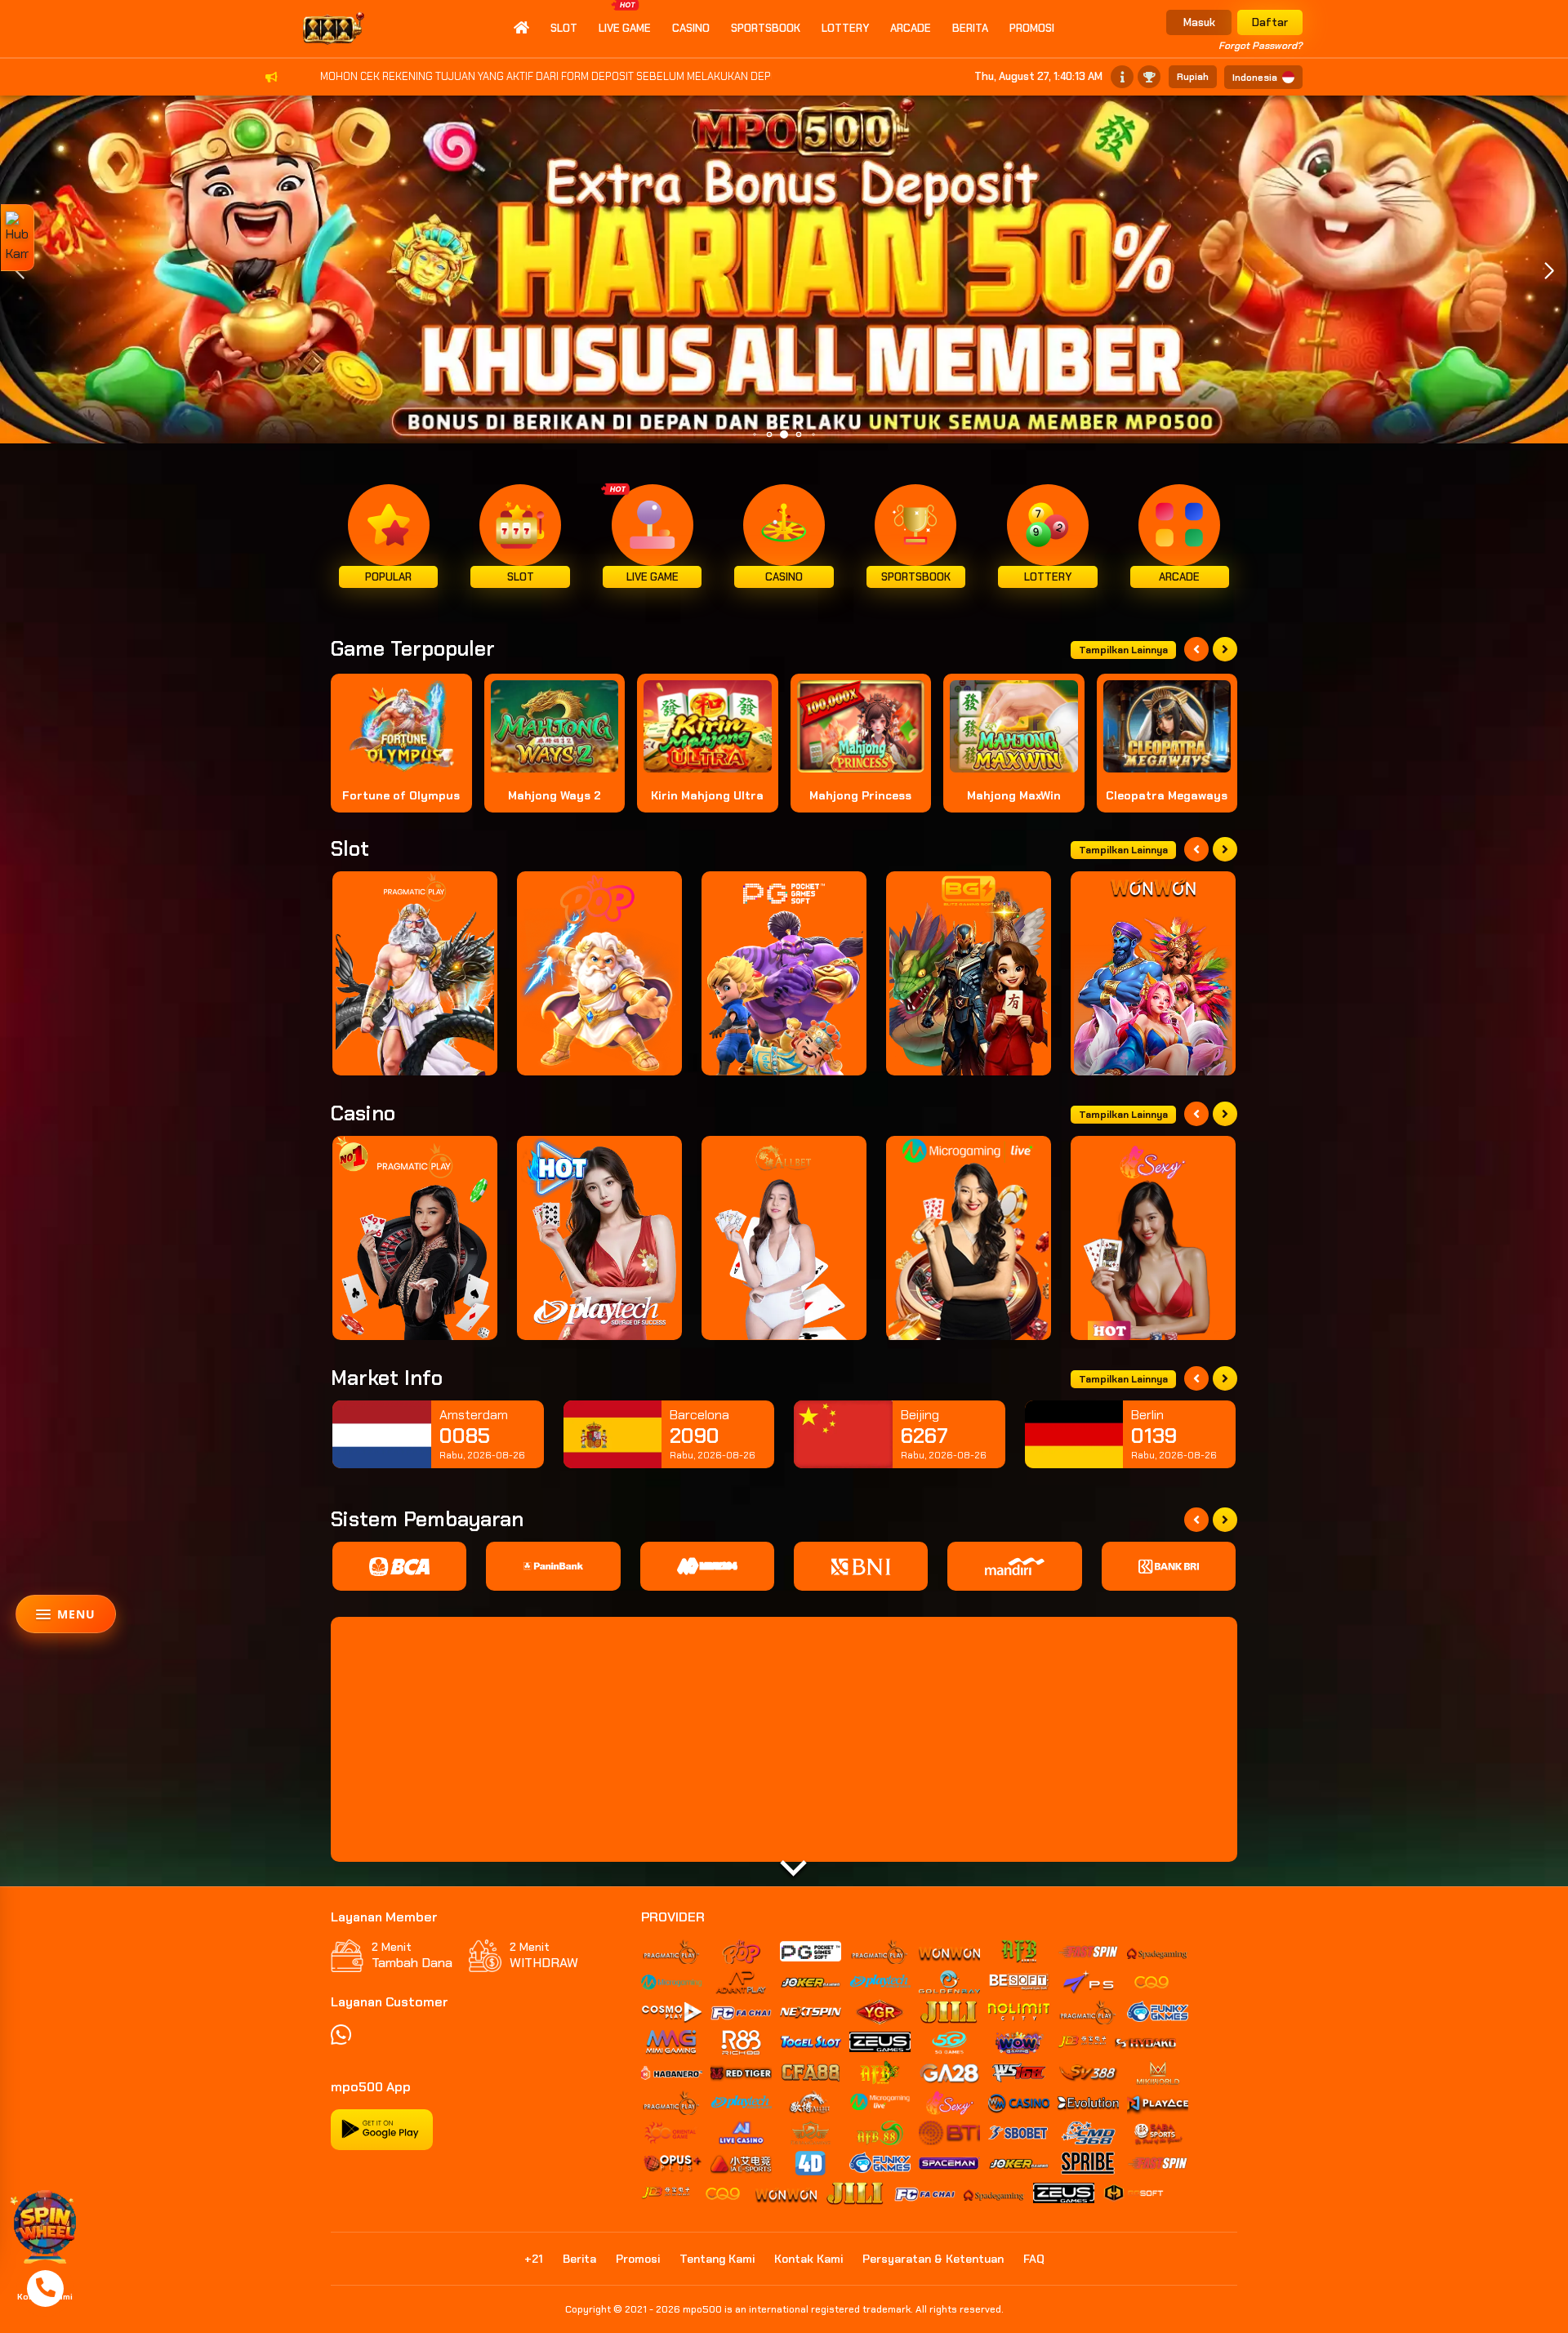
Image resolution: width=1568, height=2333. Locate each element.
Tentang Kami (717, 2259)
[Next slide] (1225, 649)
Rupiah (1193, 77)
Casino (691, 28)
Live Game (625, 28)
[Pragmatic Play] (415, 973)
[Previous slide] (1196, 649)
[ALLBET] (784, 1238)
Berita (970, 28)
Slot (564, 28)
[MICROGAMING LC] (969, 1238)
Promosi (1032, 28)
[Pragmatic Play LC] (415, 1238)
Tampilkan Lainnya (1123, 650)
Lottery (845, 28)
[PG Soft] (784, 973)
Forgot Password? (1261, 46)
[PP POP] (599, 973)
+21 (534, 2259)
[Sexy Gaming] (1153, 1238)
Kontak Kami (808, 2259)
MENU (76, 1614)
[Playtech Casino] (599, 1238)
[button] (1549, 271)
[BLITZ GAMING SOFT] (969, 973)
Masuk (1199, 22)
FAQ (1034, 2259)
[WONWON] (1153, 973)
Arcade (911, 28)
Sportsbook (766, 28)
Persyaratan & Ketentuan (933, 2259)
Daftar (1270, 22)
